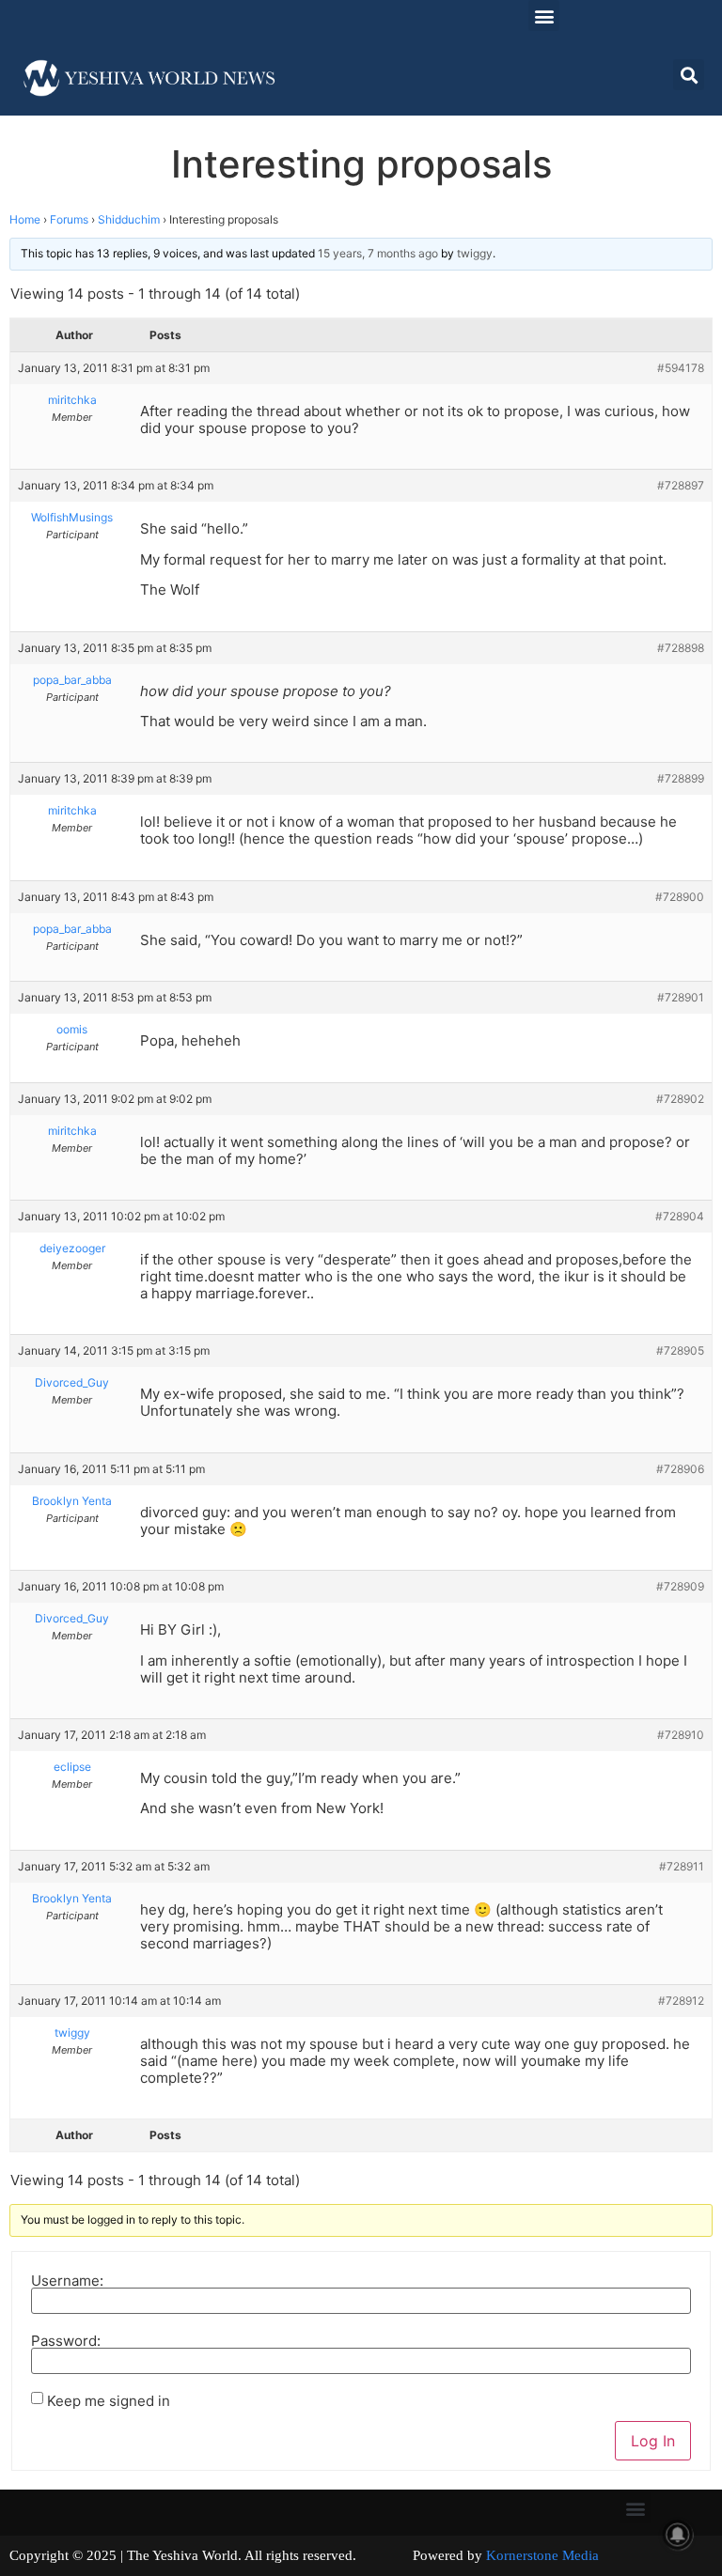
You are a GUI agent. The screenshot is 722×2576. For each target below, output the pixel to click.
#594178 (681, 368)
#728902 (680, 1099)
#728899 (681, 778)
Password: (66, 2341)
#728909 (680, 1586)
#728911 (682, 1866)
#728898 (681, 648)
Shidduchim (129, 219)
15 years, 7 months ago (378, 253)
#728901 (681, 997)
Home (25, 219)
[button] (544, 16)
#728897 (681, 485)
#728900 (680, 897)
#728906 (680, 1469)
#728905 (680, 1350)
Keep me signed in (109, 2401)
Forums (69, 219)
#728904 (680, 1216)
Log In (653, 2441)
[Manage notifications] (678, 2535)
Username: (67, 2281)
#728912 (681, 2001)
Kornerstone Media (542, 2555)
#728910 (681, 1735)
